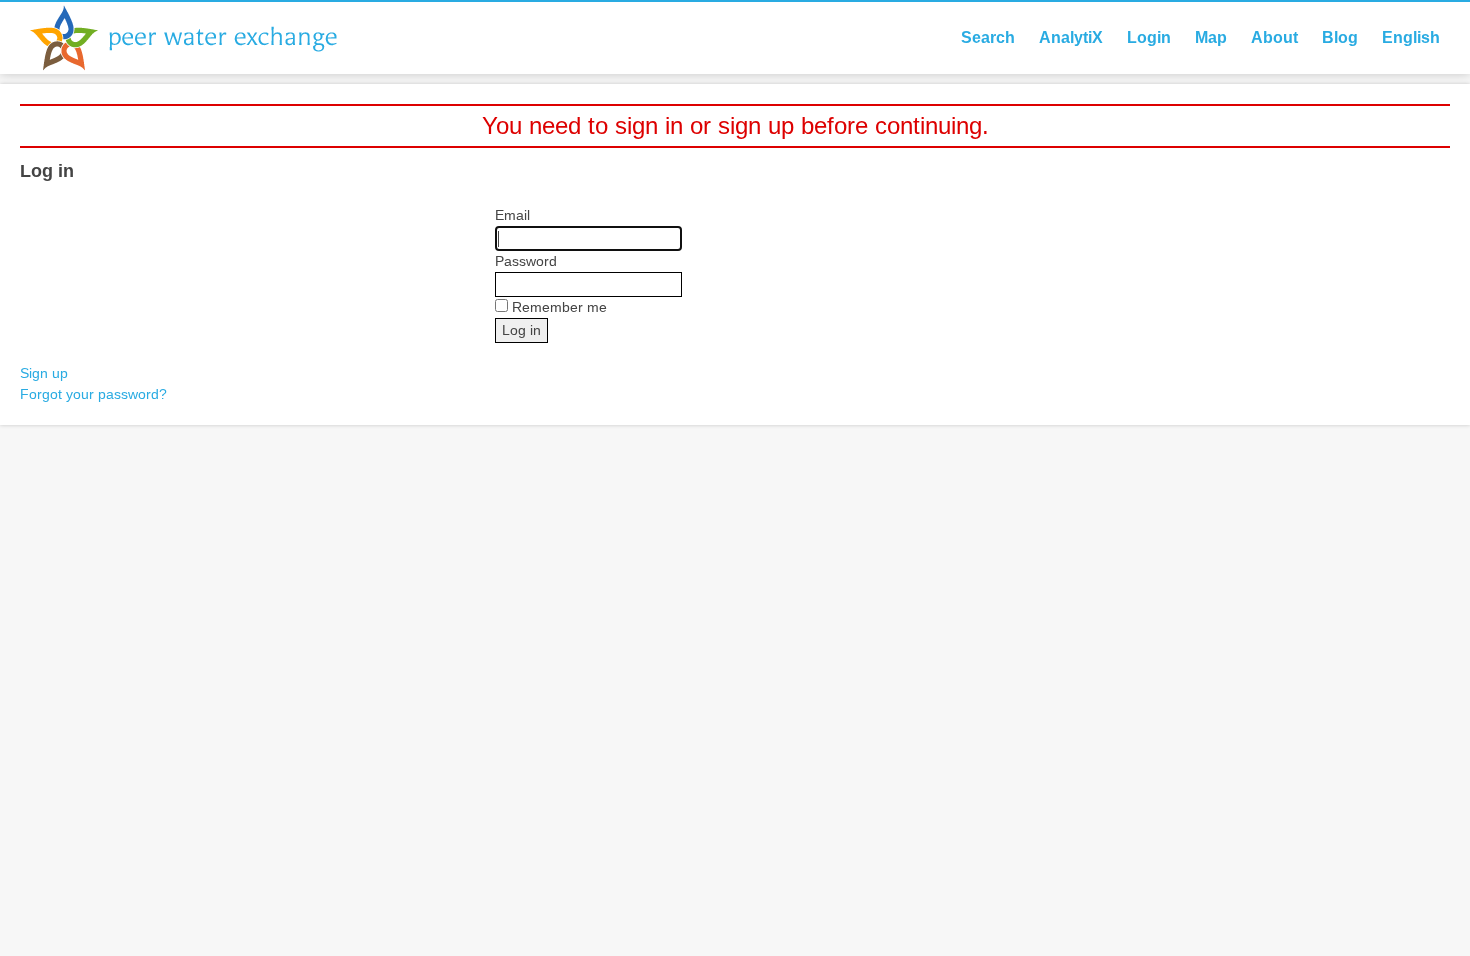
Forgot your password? (93, 394)
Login (1149, 37)
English (1411, 37)
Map (1211, 37)
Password (526, 261)
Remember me (559, 307)
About (1274, 37)
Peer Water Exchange (200, 38)
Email (512, 215)
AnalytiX (1071, 37)
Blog (1340, 37)
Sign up (44, 373)
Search (988, 37)
